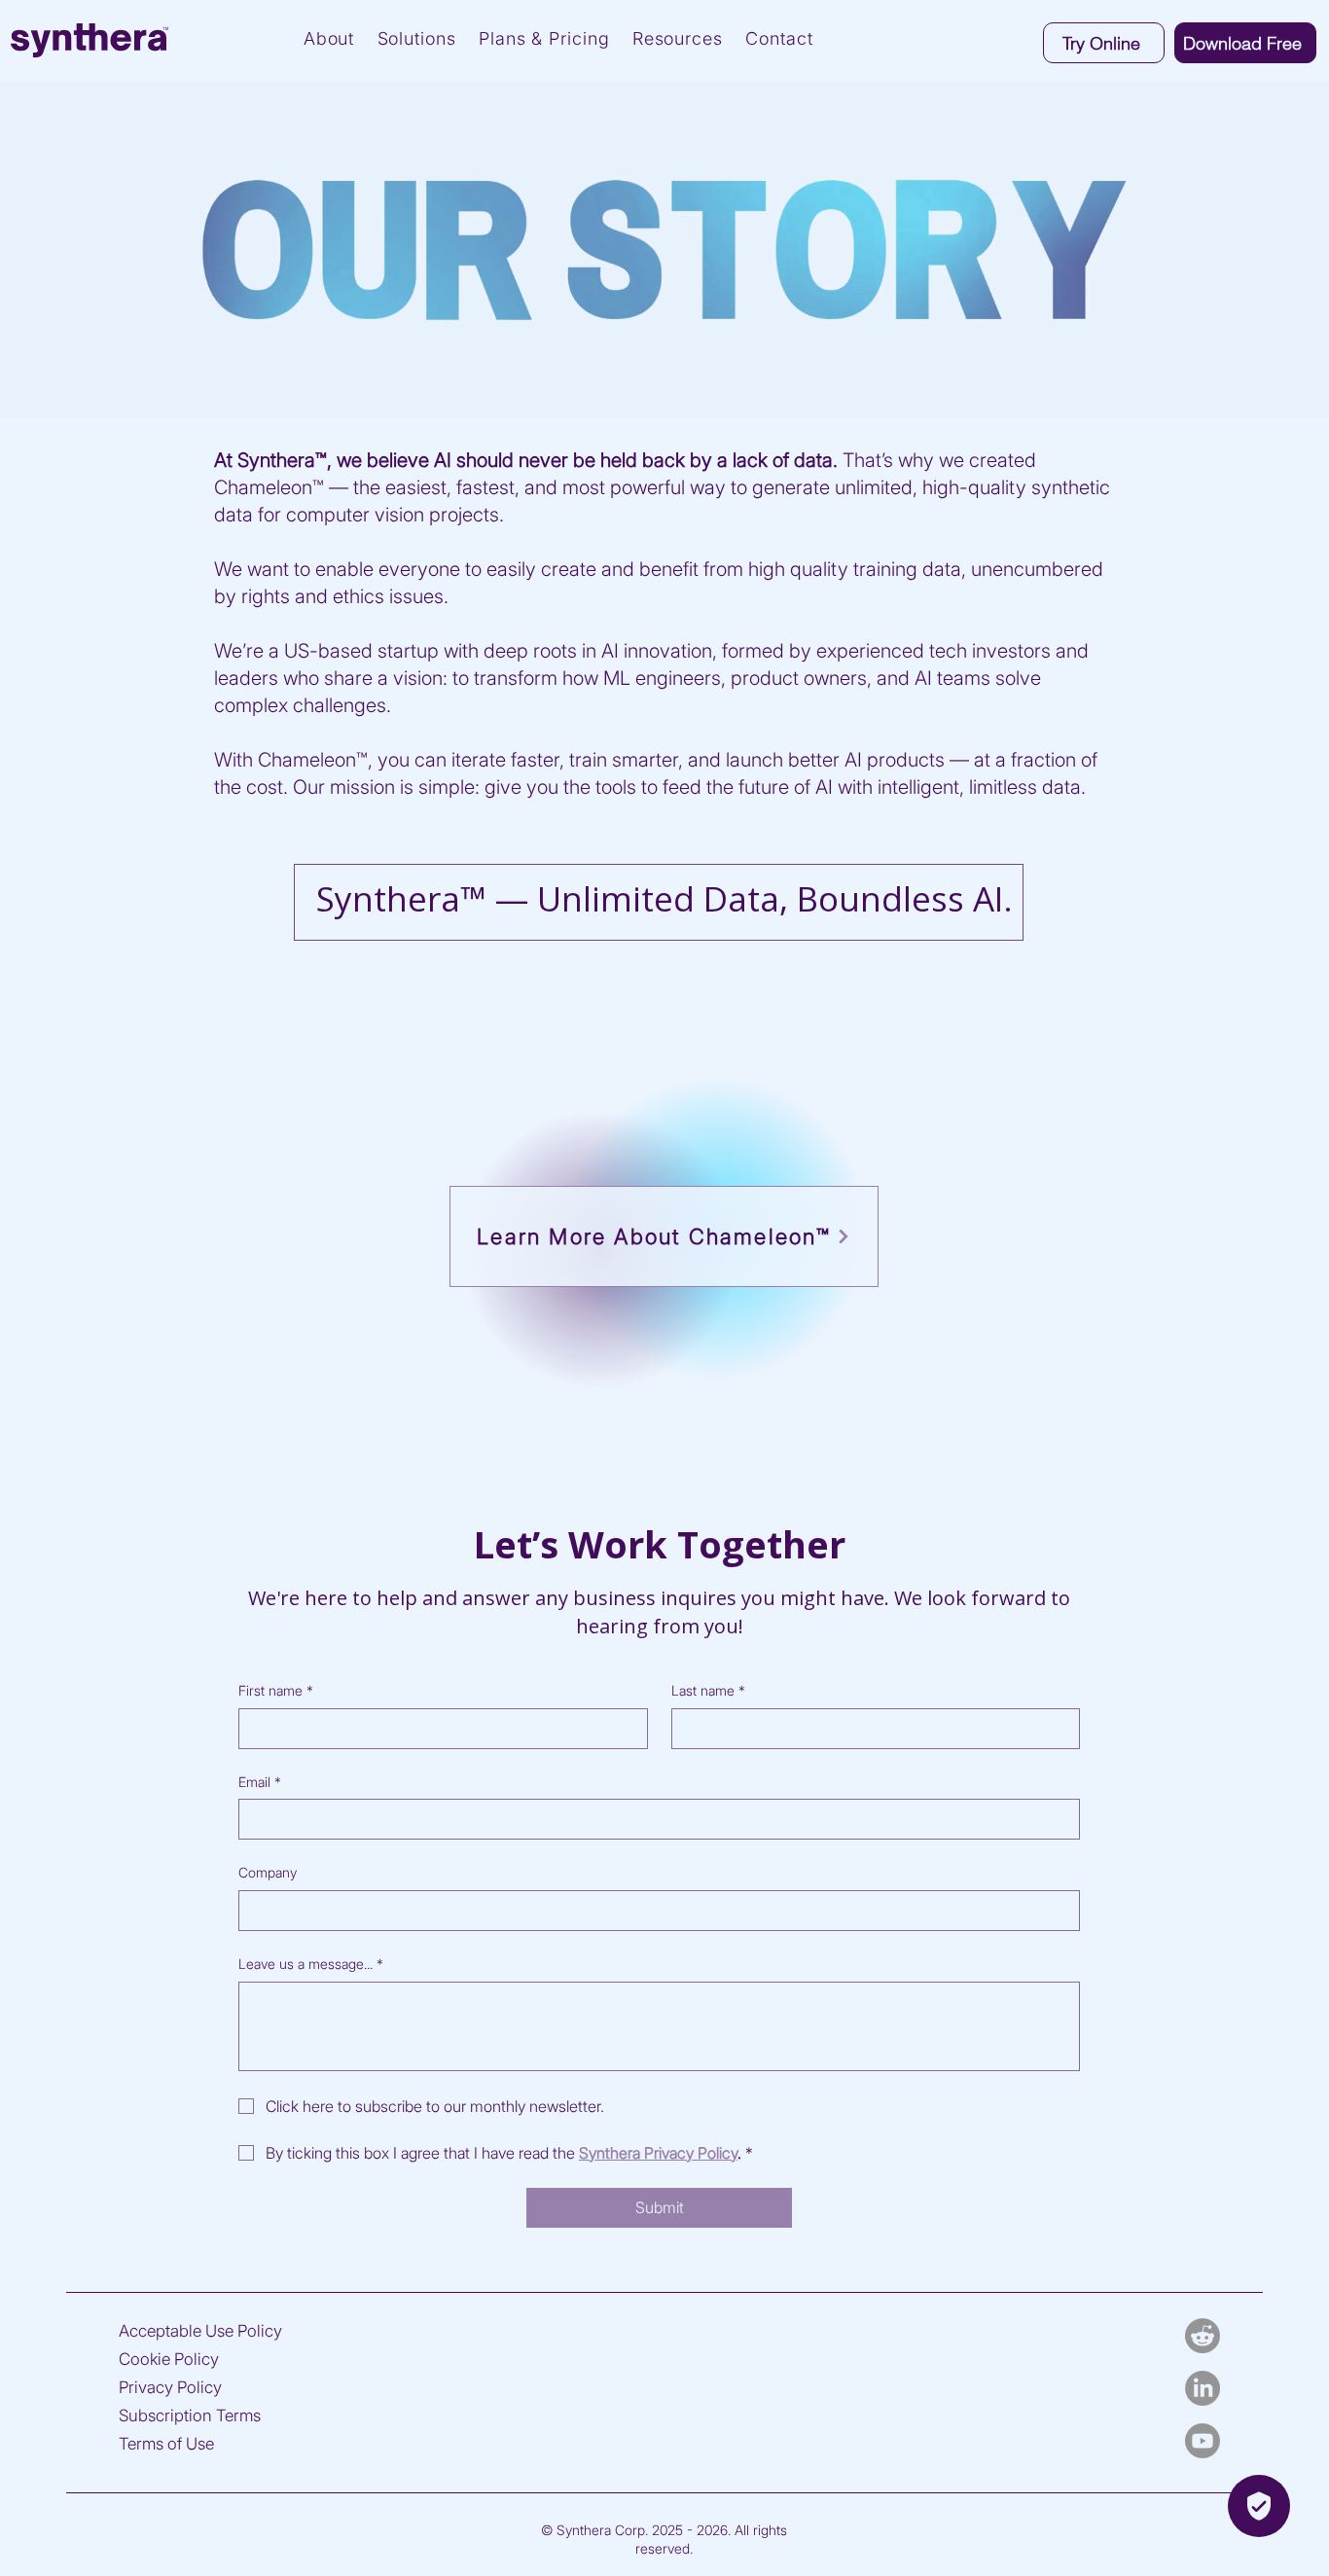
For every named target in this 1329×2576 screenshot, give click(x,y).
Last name (708, 1690)
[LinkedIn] (1203, 2388)
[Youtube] (1203, 2441)
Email (260, 1782)
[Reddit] (1203, 2336)
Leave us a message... (311, 1964)
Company (268, 1872)
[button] (1245, 43)
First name (276, 1690)
